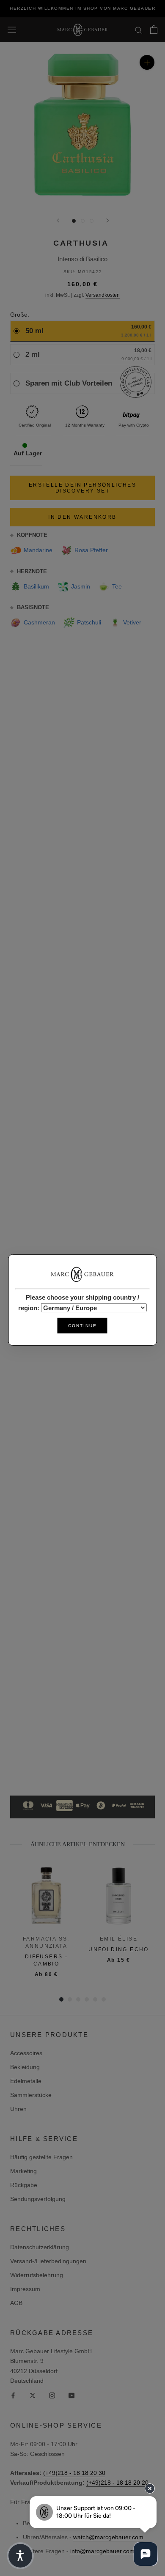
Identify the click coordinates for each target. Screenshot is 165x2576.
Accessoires (26, 2053)
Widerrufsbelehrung (37, 2275)
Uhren (18, 2109)
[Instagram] (52, 2395)
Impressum (25, 2289)
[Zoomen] (147, 62)
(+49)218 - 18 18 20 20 (117, 2483)
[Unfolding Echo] (119, 1896)
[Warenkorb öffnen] (154, 30)
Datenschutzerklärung (40, 2247)
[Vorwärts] (107, 220)
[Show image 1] (74, 221)
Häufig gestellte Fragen (41, 2157)
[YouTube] (71, 2395)
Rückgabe (24, 2185)
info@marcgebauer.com (102, 2551)
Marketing (23, 2171)
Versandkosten (103, 295)
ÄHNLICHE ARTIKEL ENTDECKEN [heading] (78, 1844)
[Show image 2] (83, 221)
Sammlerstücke (31, 2095)
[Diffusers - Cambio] (46, 1896)
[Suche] (139, 30)
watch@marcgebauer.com (108, 2537)
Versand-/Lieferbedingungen (48, 2261)
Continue (82, 1326)
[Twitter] (33, 2395)
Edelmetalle (26, 2081)
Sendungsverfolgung (38, 2199)
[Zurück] (58, 220)
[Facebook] (13, 2395)
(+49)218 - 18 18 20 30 (74, 2473)
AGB (16, 2303)
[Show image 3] (92, 221)
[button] (20, 2556)
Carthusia (81, 243)
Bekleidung (25, 2067)
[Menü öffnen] (12, 30)
